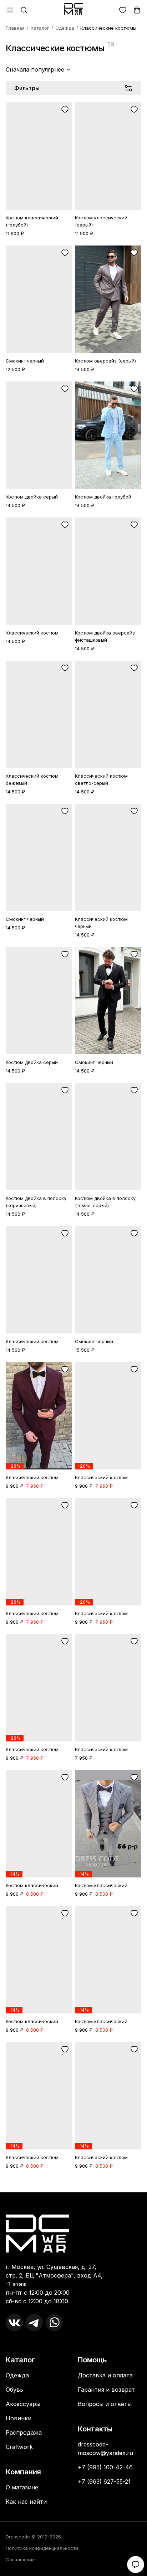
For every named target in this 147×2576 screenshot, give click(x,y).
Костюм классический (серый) (101, 221)
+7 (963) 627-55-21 (104, 2482)
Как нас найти (26, 2502)
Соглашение (20, 2560)
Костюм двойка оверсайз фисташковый (105, 636)
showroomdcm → (31, 2351)
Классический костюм (32, 633)
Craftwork (19, 2447)
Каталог (40, 28)
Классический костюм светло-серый (101, 779)
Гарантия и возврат (106, 2390)
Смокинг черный (25, 361)
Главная (15, 28)
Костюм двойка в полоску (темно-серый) (105, 1202)
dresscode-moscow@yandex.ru (105, 2449)
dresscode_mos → (32, 2344)
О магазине (22, 2487)
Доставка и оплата (105, 2375)
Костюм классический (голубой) (32, 221)
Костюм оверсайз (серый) (105, 361)
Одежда (65, 28)
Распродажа (24, 2432)
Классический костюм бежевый (32, 779)
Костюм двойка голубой (103, 497)
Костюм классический (32, 1885)
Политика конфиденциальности (42, 2548)
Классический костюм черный (101, 923)
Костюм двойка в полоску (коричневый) (36, 1202)
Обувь (14, 2390)
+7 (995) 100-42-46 (105, 2467)
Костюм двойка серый (32, 497)
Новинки (19, 2418)
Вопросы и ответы (105, 2404)
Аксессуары (23, 2404)
